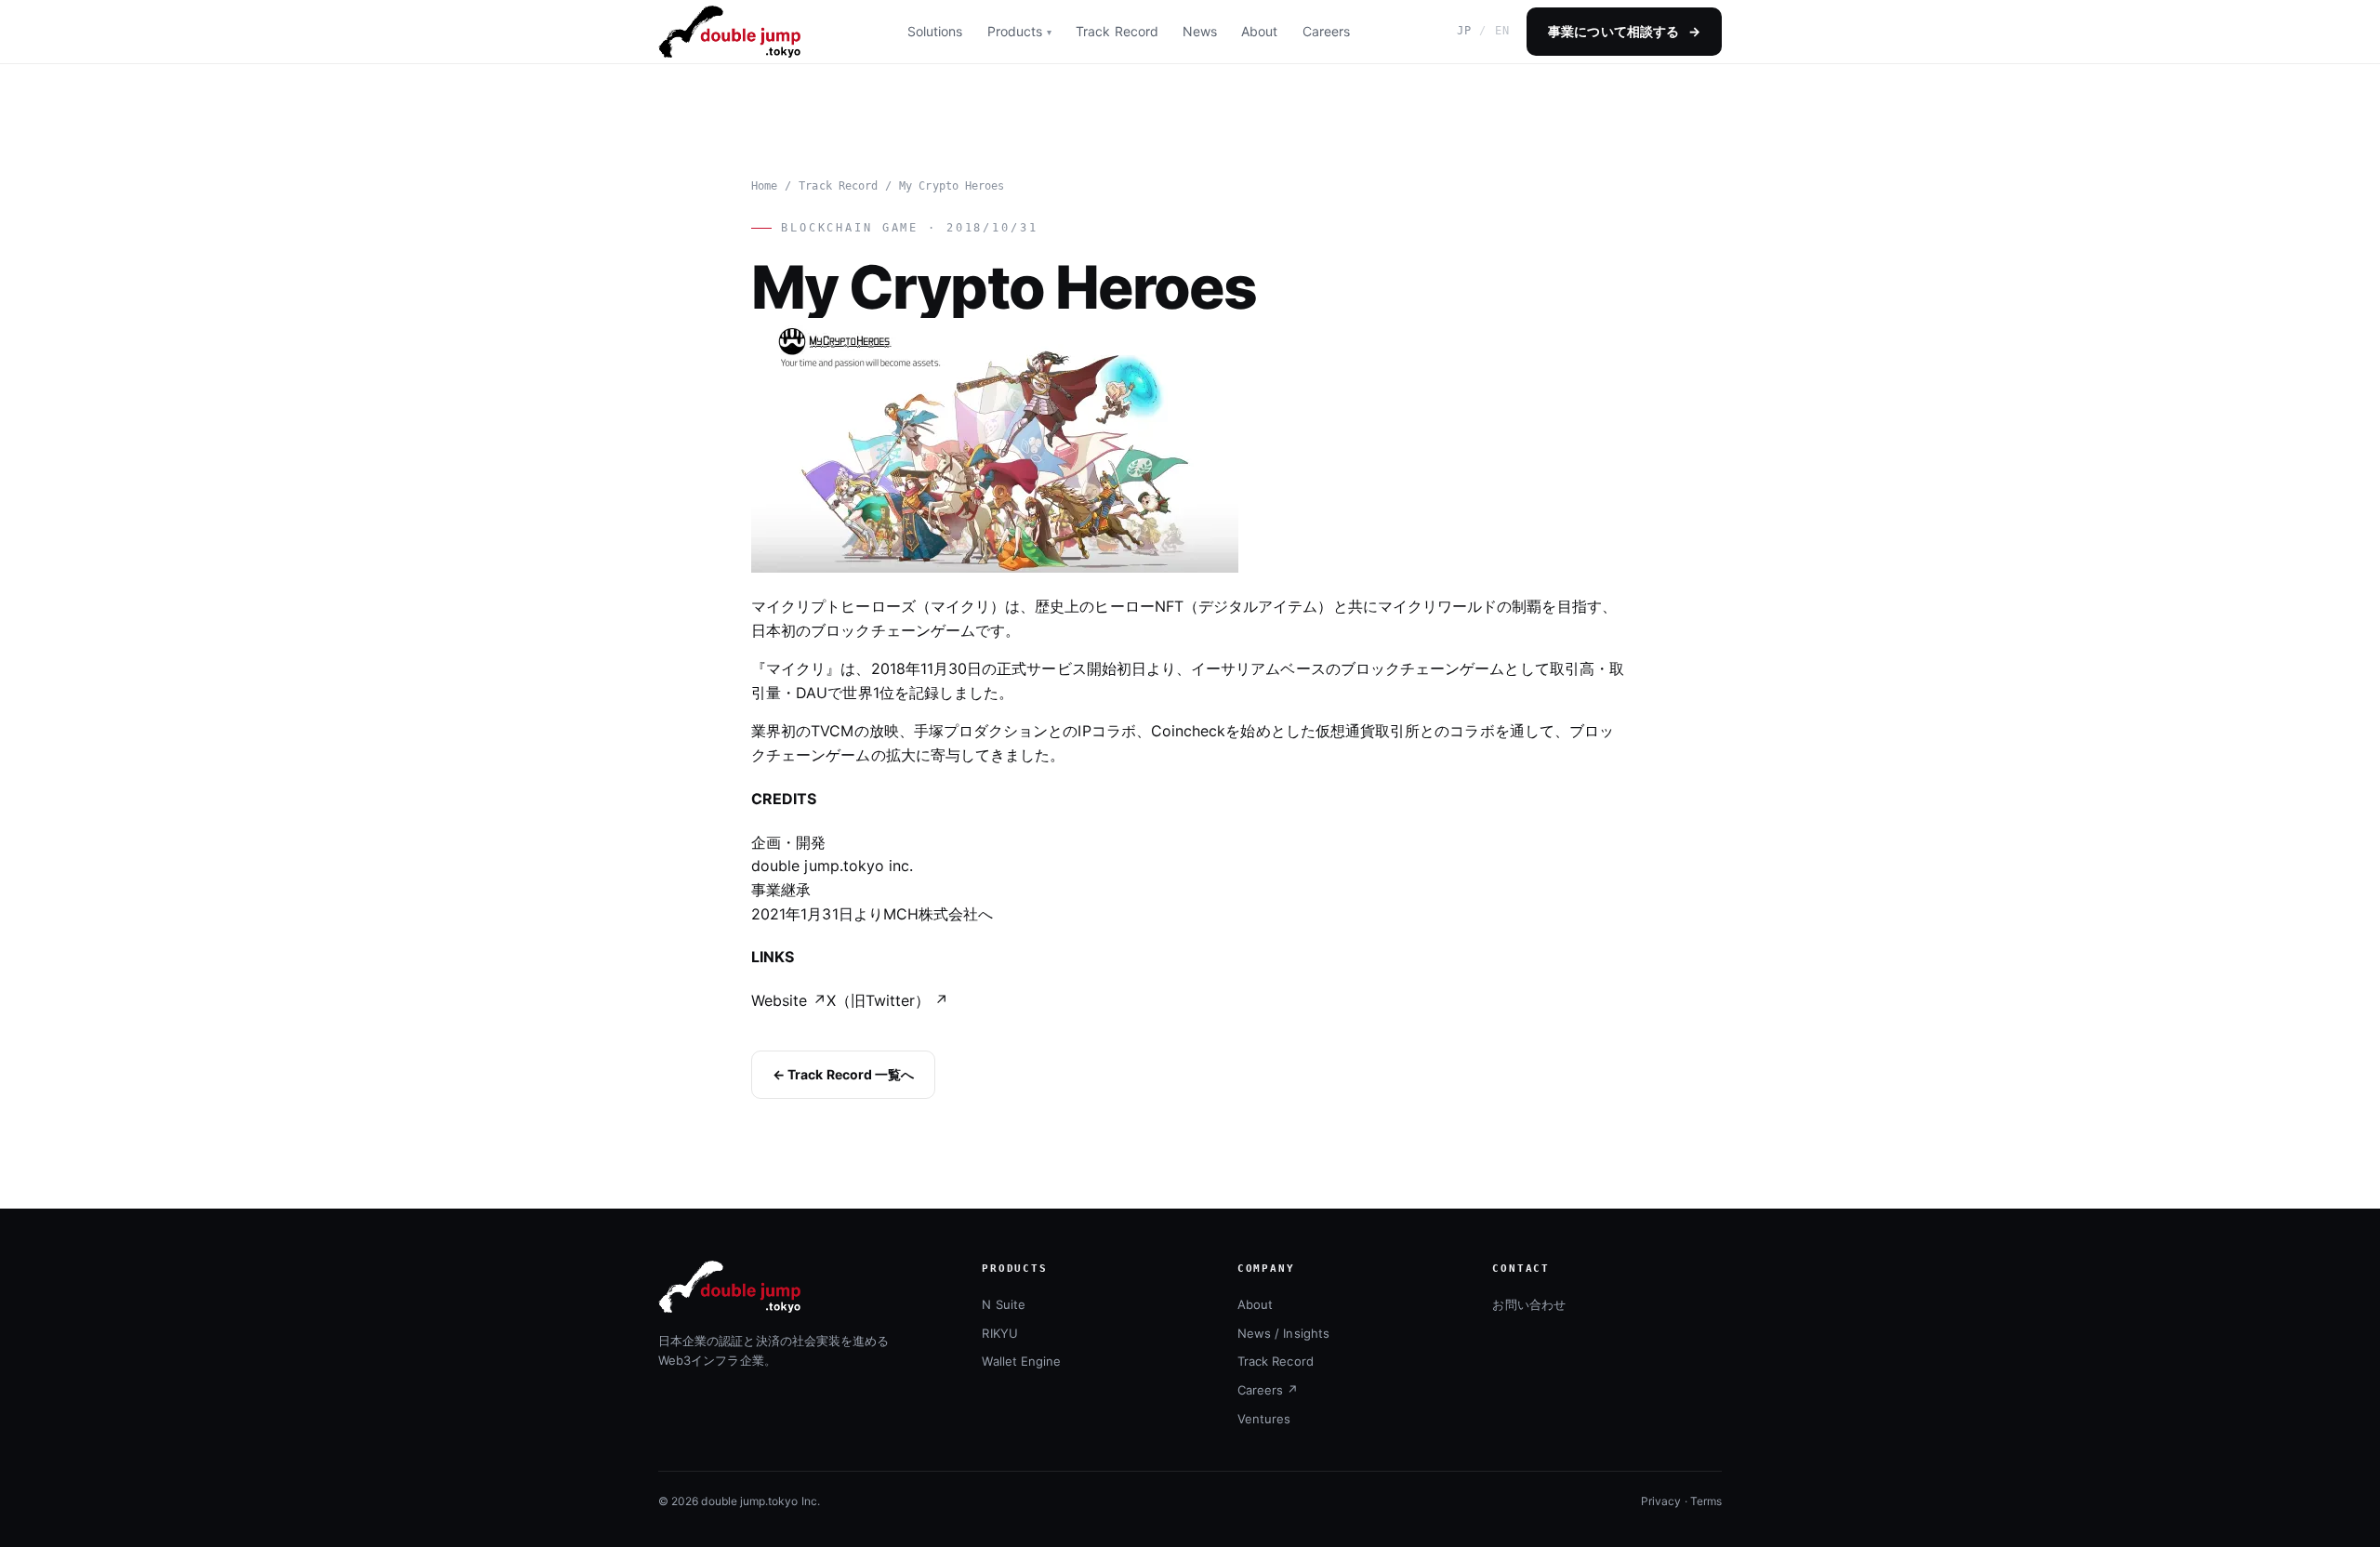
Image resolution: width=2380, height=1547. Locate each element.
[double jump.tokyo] (729, 32)
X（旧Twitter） (888, 1000)
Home (764, 186)
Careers (1326, 31)
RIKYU (999, 1333)
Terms (1706, 1501)
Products (1015, 31)
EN (1502, 31)
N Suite (1003, 1304)
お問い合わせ (1528, 1304)
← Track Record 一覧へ (843, 1074)
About (1259, 31)
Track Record (1117, 31)
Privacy (1661, 1501)
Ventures (1264, 1419)
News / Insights (1283, 1333)
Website (789, 1000)
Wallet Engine (1021, 1361)
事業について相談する (1624, 31)
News (1200, 31)
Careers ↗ (1268, 1390)
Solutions (935, 31)
